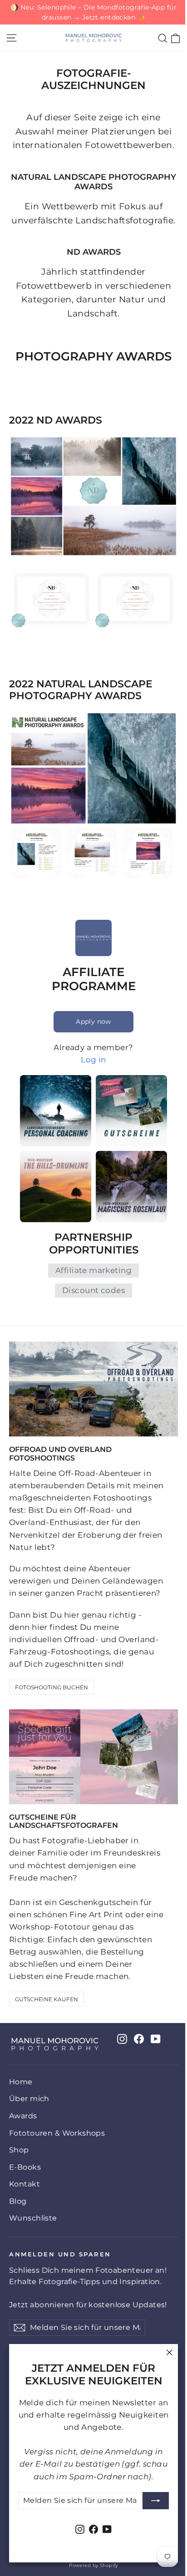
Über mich (29, 2099)
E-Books (25, 2167)
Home (21, 2082)
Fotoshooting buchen (52, 1687)
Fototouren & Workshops (57, 2133)
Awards (23, 2116)
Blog (18, 2201)
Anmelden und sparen (60, 2254)
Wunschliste (33, 2218)
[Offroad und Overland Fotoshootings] (93, 1389)
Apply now (93, 1022)
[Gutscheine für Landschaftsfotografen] (93, 1757)
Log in (93, 1060)
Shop (19, 2150)
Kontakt (25, 2184)
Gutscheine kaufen (47, 1999)
